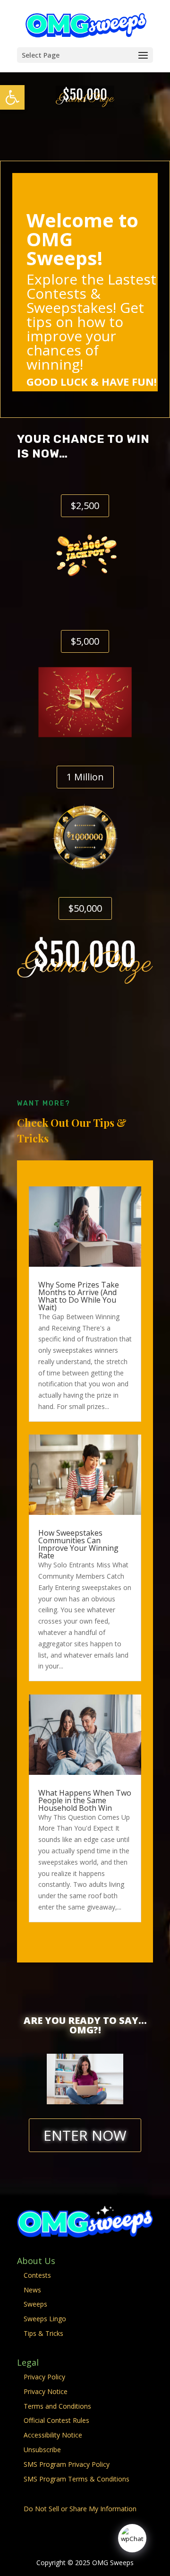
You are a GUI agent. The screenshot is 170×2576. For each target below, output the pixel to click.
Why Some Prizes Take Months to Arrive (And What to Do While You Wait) (79, 1296)
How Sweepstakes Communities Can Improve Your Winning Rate (78, 1544)
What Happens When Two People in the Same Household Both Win (85, 1800)
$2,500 (85, 506)
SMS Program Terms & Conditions (76, 2479)
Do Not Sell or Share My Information (80, 2509)
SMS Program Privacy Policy (67, 2464)
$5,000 (85, 641)
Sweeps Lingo (45, 2319)
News (32, 2290)
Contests (37, 2275)
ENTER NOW (85, 2135)
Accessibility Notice (53, 2435)
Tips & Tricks (43, 2333)
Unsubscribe (42, 2450)
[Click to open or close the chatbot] (132, 2538)
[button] (12, 97)
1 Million (85, 777)
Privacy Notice (46, 2391)
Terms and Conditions (57, 2406)
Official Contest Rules (56, 2420)
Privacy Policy (44, 2377)
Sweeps (35, 2304)
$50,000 (85, 908)
